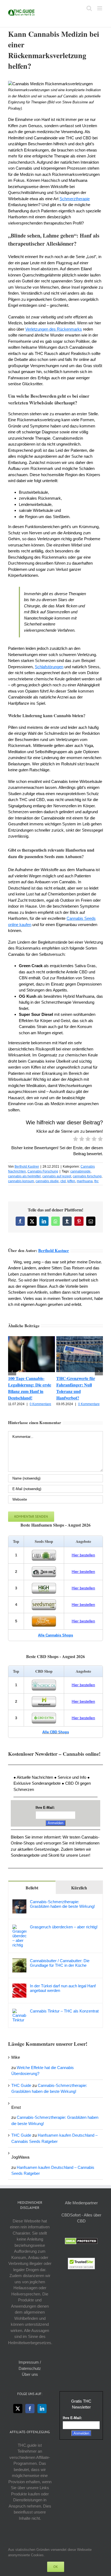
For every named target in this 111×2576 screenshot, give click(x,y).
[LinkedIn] (42, 2409)
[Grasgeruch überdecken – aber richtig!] (19, 1927)
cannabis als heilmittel (24, 1176)
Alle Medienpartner (81, 2203)
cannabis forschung (87, 1176)
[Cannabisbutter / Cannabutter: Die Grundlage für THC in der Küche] (19, 1961)
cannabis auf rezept (57, 1176)
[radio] (76, 1140)
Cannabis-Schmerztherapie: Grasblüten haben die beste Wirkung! (62, 1904)
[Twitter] (18, 2409)
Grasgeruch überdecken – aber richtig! (64, 1927)
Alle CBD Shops (56, 1732)
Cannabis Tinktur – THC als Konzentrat (64, 2011)
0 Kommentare (40, 1404)
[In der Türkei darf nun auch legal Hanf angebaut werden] (19, 1986)
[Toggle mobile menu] (100, 8)
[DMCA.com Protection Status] (81, 2241)
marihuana (85, 1181)
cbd (63, 1181)
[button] (12, 1371)
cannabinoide (80, 1171)
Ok (56, 2567)
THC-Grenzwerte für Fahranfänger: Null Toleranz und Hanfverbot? (76, 1388)
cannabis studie (47, 1181)
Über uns (30, 2374)
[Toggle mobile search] (89, 8)
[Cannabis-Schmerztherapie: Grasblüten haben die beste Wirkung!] (19, 1902)
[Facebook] (30, 2409)
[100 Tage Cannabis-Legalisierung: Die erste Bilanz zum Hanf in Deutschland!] (32, 1338)
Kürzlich (79, 1888)
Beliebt (32, 1888)
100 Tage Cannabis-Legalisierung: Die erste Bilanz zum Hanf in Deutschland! (30, 1388)
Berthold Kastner (27, 1167)
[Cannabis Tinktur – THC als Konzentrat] (19, 2012)
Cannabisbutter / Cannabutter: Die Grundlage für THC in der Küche (60, 1963)
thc (96, 1181)
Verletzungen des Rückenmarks (54, 329)
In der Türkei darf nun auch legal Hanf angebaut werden (63, 1988)
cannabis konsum (21, 1181)
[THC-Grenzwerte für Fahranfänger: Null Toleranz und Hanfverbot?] (80, 1338)
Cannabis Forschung (43, 1171)
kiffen (71, 1181)
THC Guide (21, 2085)
